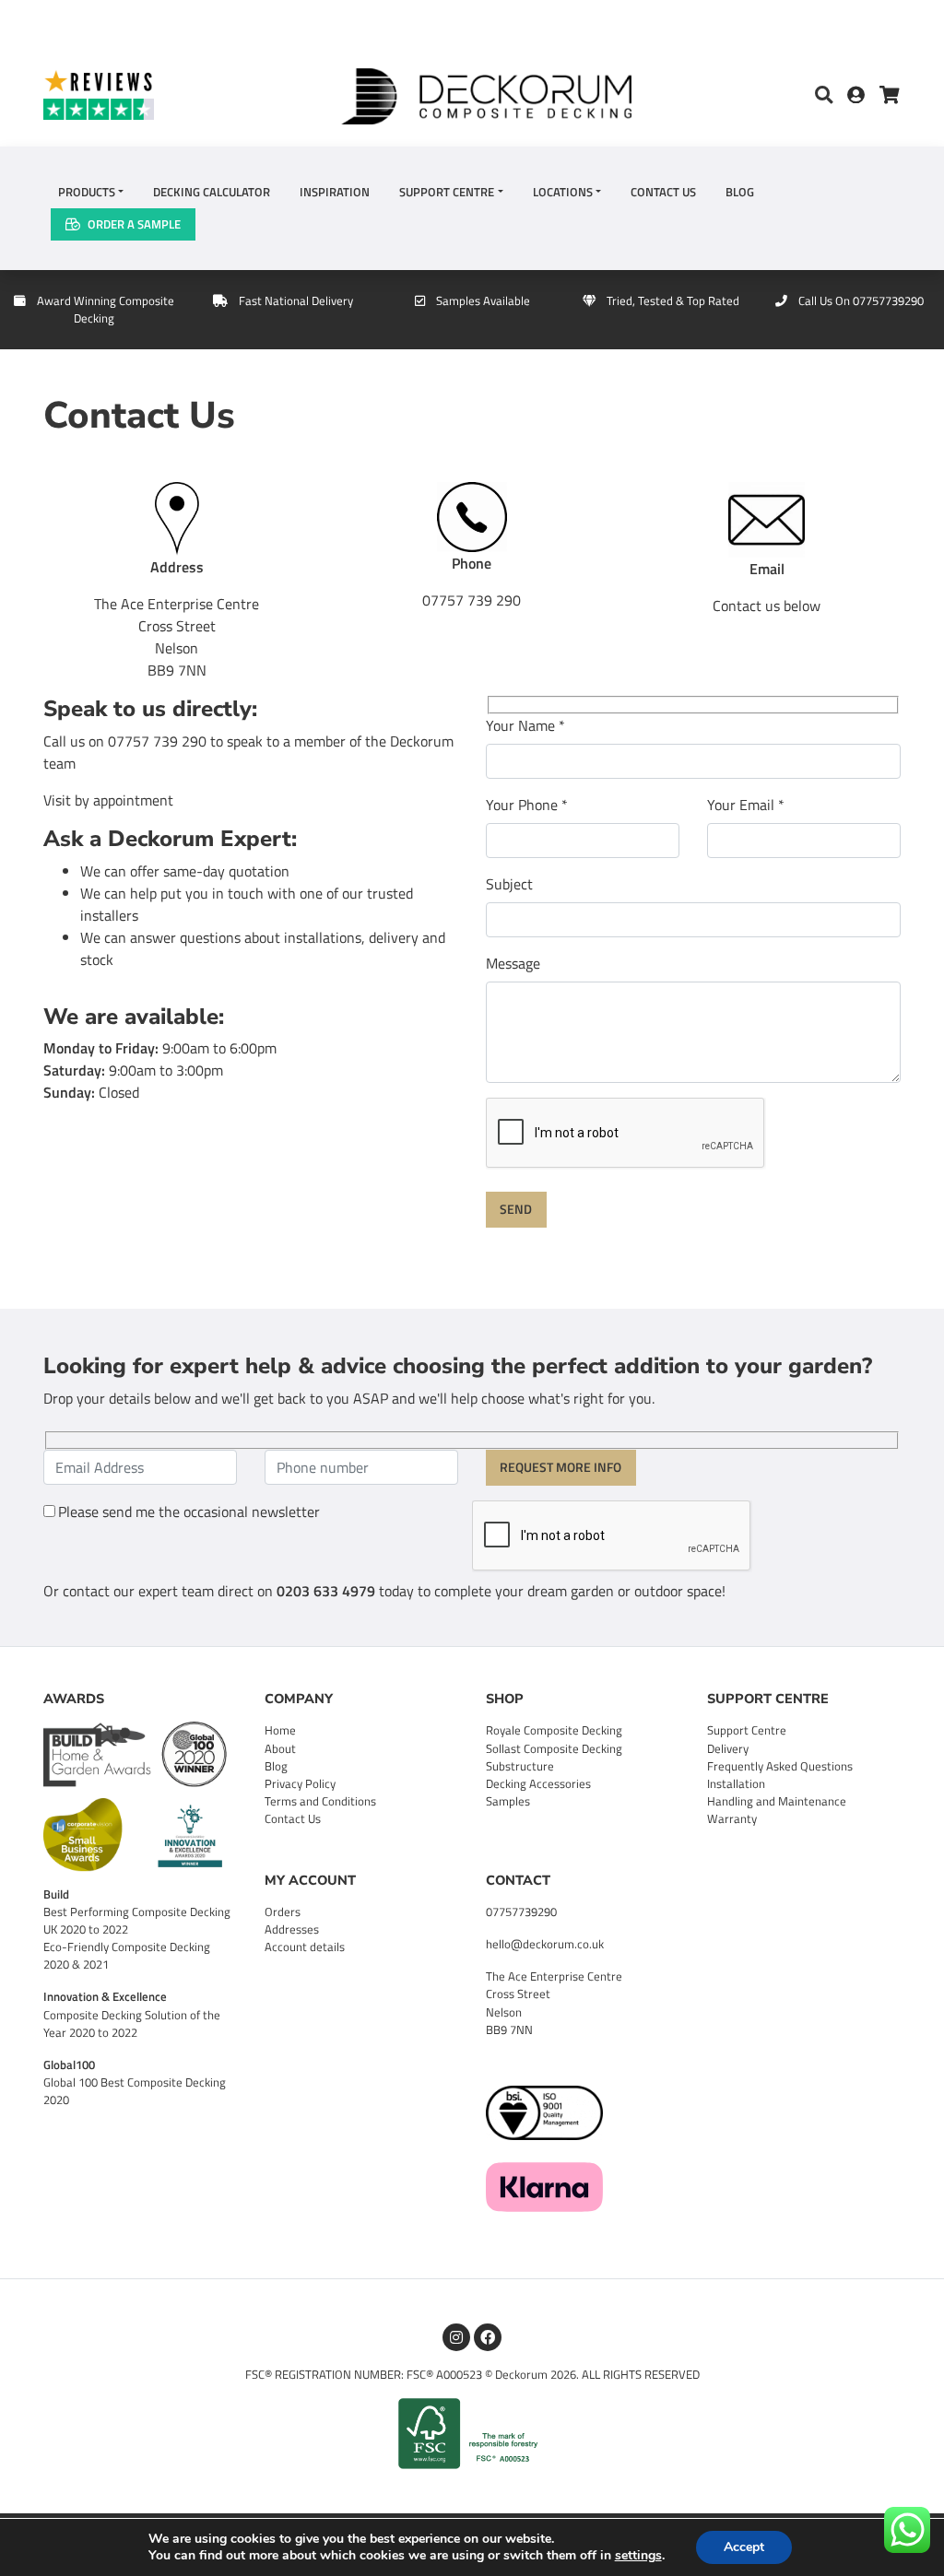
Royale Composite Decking (554, 1730)
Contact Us (663, 192)
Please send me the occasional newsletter (189, 1511)
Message (513, 963)
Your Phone (527, 805)
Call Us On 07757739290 (861, 300)
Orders (283, 1911)
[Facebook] (488, 2337)
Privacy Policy (300, 1783)
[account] (863, 96)
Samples (508, 1801)
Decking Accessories (538, 1783)
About (280, 1748)
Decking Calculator (212, 192)
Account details (305, 1947)
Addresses (292, 1929)
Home (280, 1730)
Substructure (520, 1766)
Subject (509, 884)
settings (638, 2556)
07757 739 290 (472, 600)
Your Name (525, 725)
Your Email (746, 805)
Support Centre (447, 192)
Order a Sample (134, 224)
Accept (744, 2547)
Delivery (728, 1748)
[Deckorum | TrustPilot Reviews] (147, 94)
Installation (736, 1783)
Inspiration (335, 192)
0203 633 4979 (326, 1591)
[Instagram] (456, 2337)
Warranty (732, 1818)
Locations (563, 192)
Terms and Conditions (320, 1801)
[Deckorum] (486, 94)
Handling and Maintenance (777, 1801)
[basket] (890, 96)
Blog (740, 192)
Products (87, 192)
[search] (824, 96)
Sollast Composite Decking (554, 1748)
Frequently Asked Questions (780, 1766)
